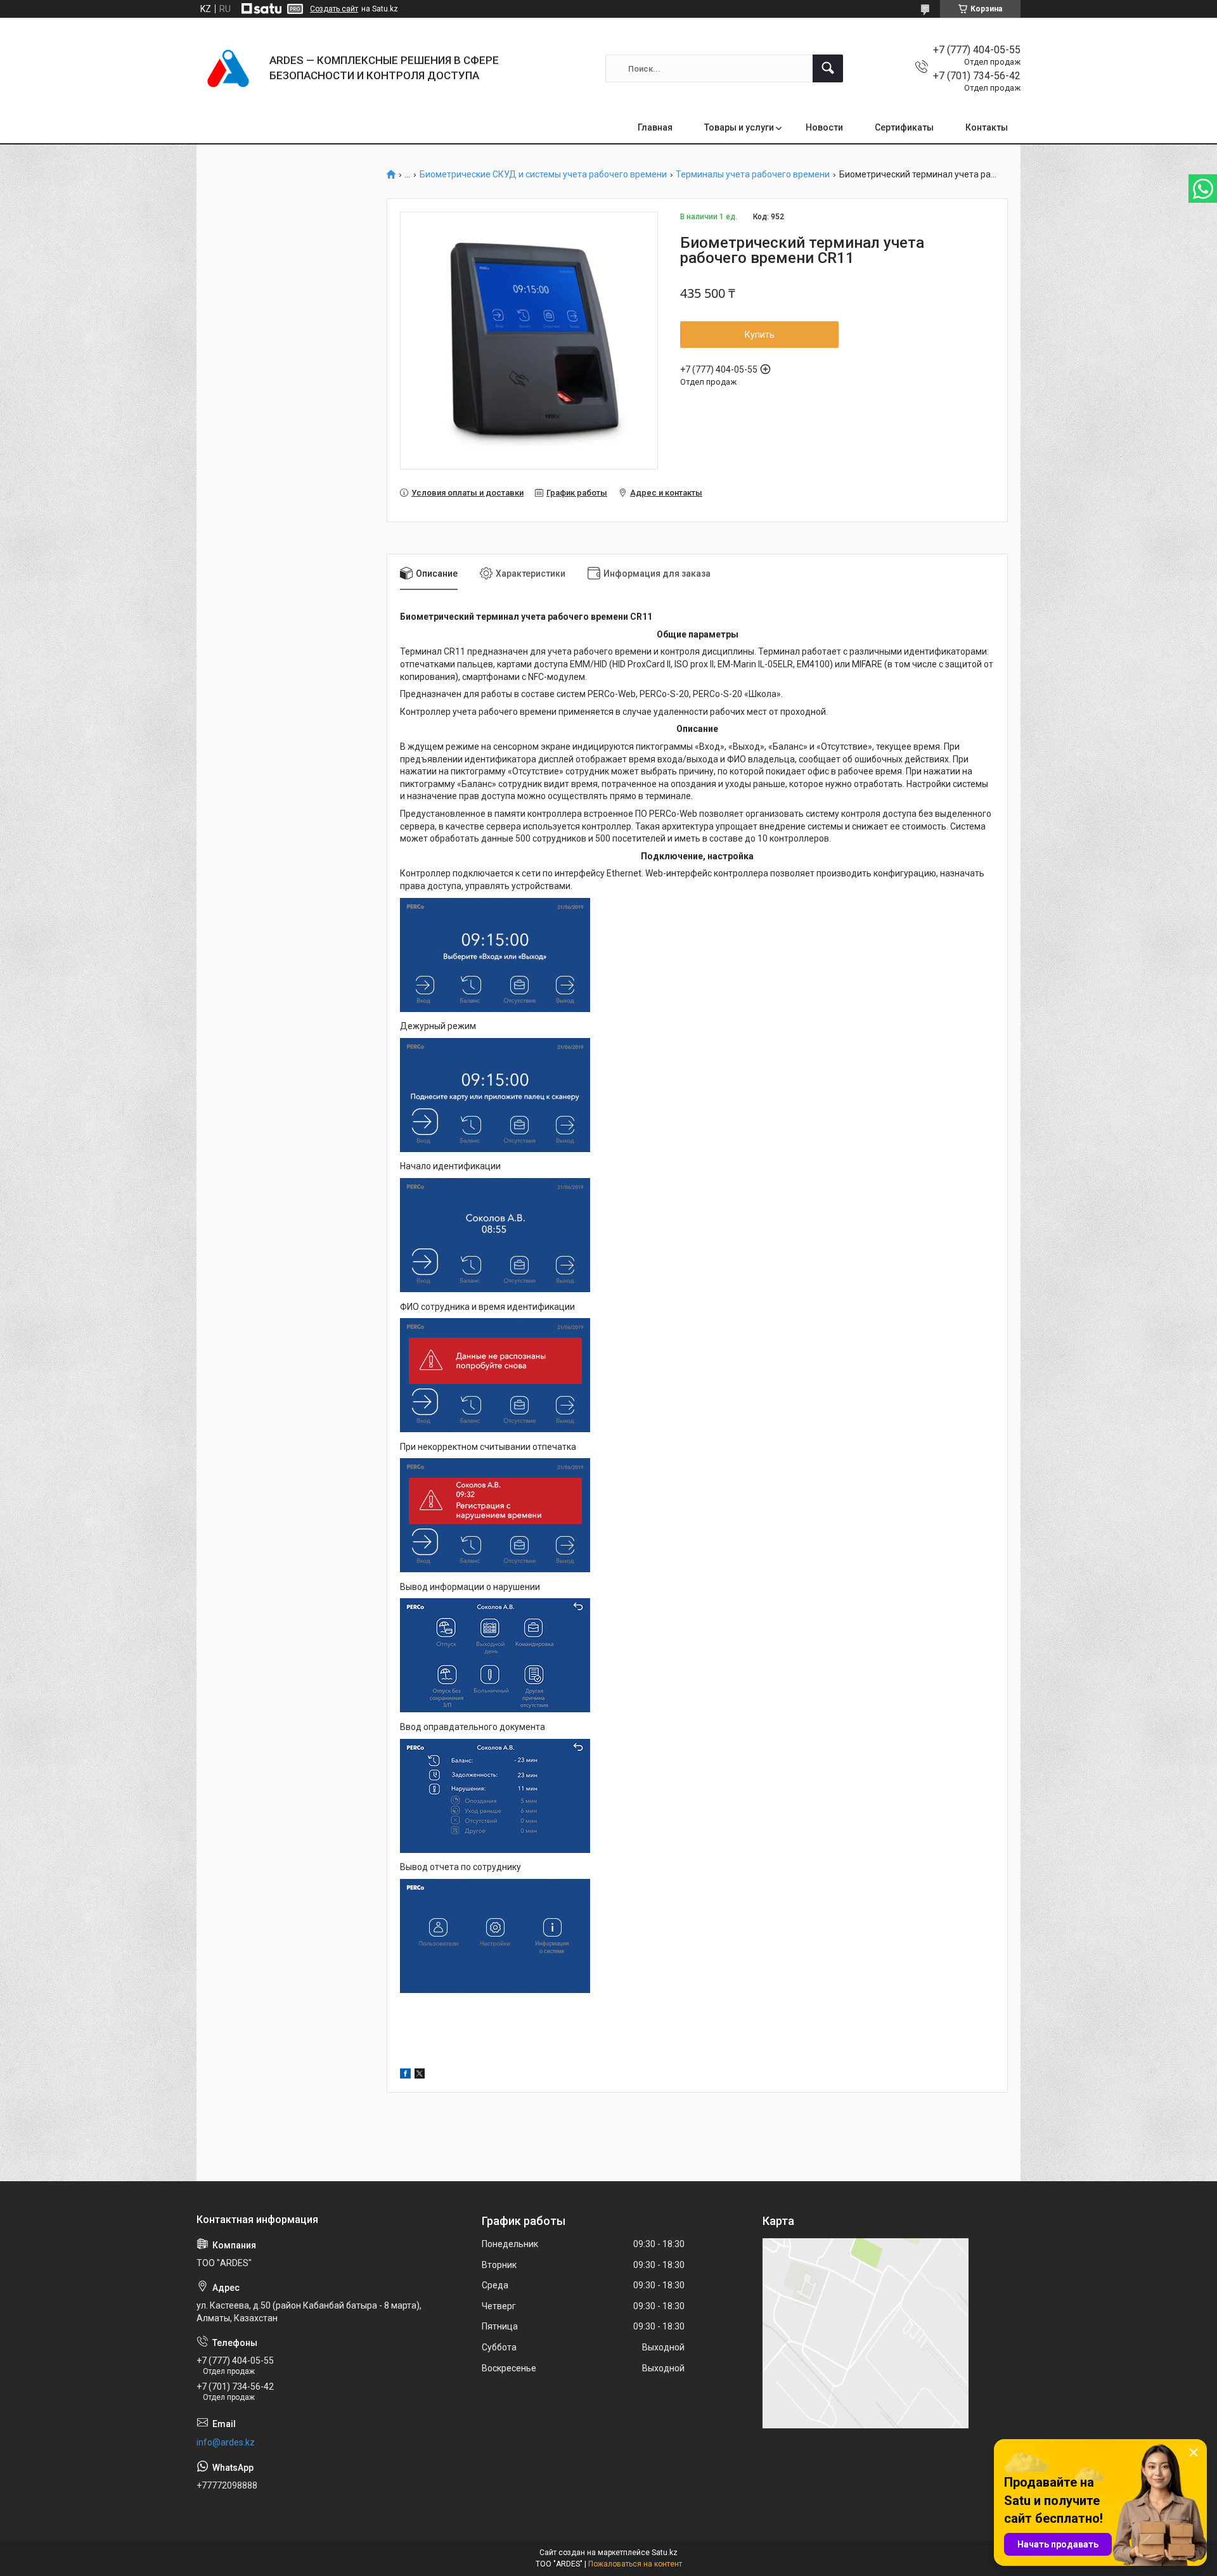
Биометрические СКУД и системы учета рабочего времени (543, 175)
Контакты (987, 127)
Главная (655, 127)
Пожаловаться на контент (635, 2564)
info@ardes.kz (226, 2442)
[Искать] (828, 68)
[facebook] (405, 2075)
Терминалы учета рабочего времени (753, 175)
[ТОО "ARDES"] (228, 68)
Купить (760, 335)
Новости (824, 127)
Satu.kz (665, 2553)
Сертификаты (904, 127)
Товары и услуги (739, 127)
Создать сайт (334, 9)
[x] (420, 2075)
